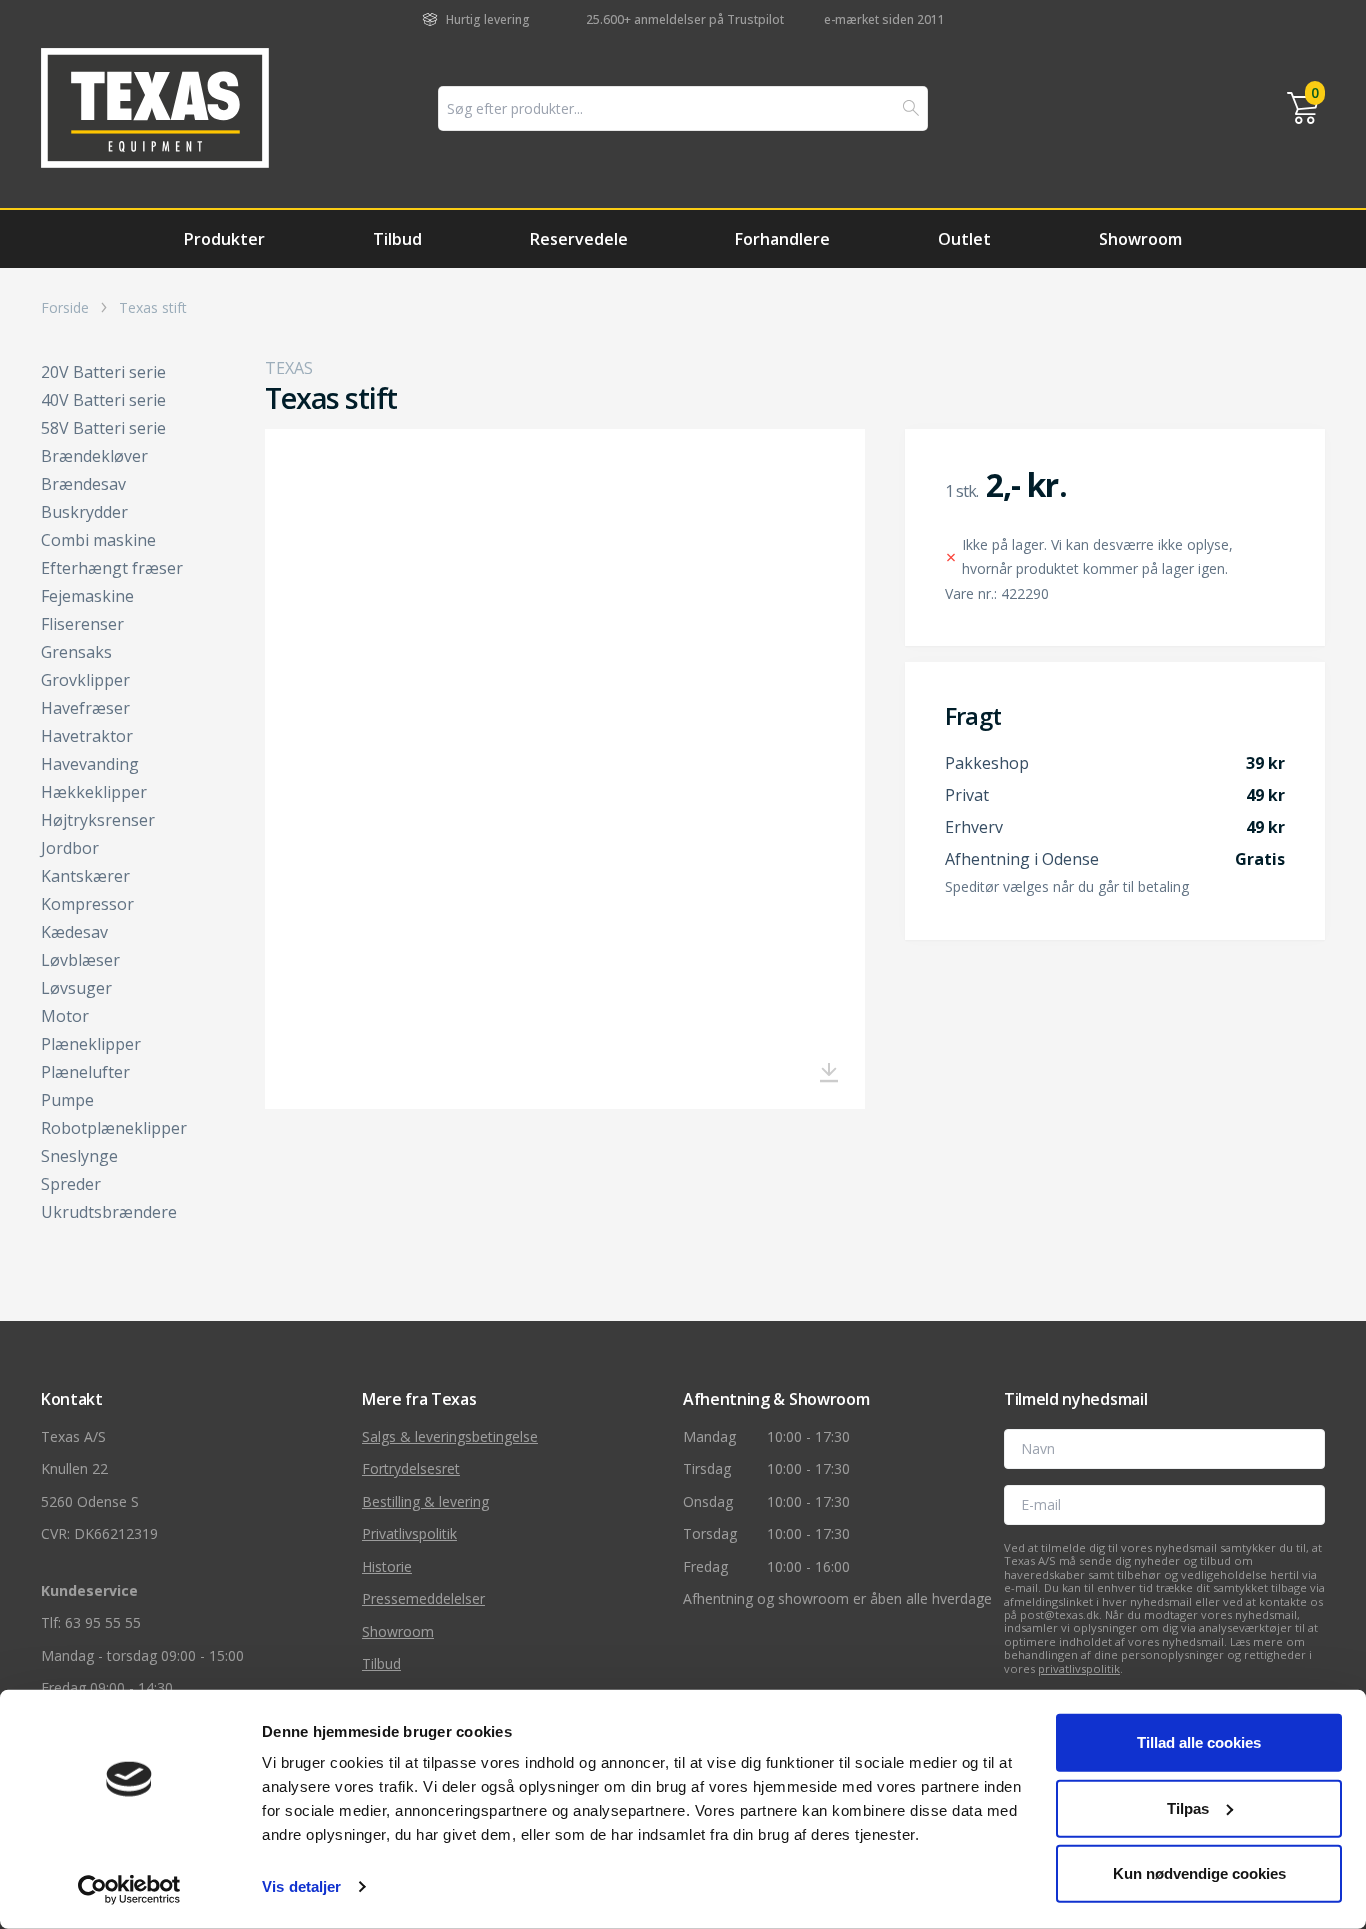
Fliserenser (82, 624)
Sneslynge (79, 1156)
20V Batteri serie (103, 372)
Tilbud (397, 239)
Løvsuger (76, 988)
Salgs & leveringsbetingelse (450, 1436)
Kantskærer (85, 876)
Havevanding (90, 764)
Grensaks (76, 652)
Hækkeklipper (94, 792)
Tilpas (1188, 1807)
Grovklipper (85, 680)
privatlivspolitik (1079, 1668)
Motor (65, 1016)
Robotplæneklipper (114, 1128)
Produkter (224, 239)
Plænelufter (85, 1072)
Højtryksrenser (98, 820)
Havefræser (85, 708)
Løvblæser (80, 960)
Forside (65, 308)
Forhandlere (782, 239)
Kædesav (74, 932)
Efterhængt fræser (112, 568)
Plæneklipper (91, 1044)
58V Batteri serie (103, 428)
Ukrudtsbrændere (109, 1212)
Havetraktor (87, 736)
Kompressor (87, 904)
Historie (387, 1566)
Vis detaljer (301, 1886)
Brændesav (83, 484)
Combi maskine (98, 540)
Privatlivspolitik (409, 1533)
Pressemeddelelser (423, 1598)
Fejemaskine (87, 596)
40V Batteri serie (103, 400)
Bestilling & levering (425, 1501)
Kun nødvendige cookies (1199, 1873)
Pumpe (67, 1100)
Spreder (71, 1184)
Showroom (1140, 239)
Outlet (964, 239)
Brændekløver (94, 456)
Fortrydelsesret (411, 1468)
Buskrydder (84, 512)
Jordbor (70, 848)
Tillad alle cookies (1199, 1742)
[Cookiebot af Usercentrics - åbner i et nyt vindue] (129, 1890)
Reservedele (579, 239)
